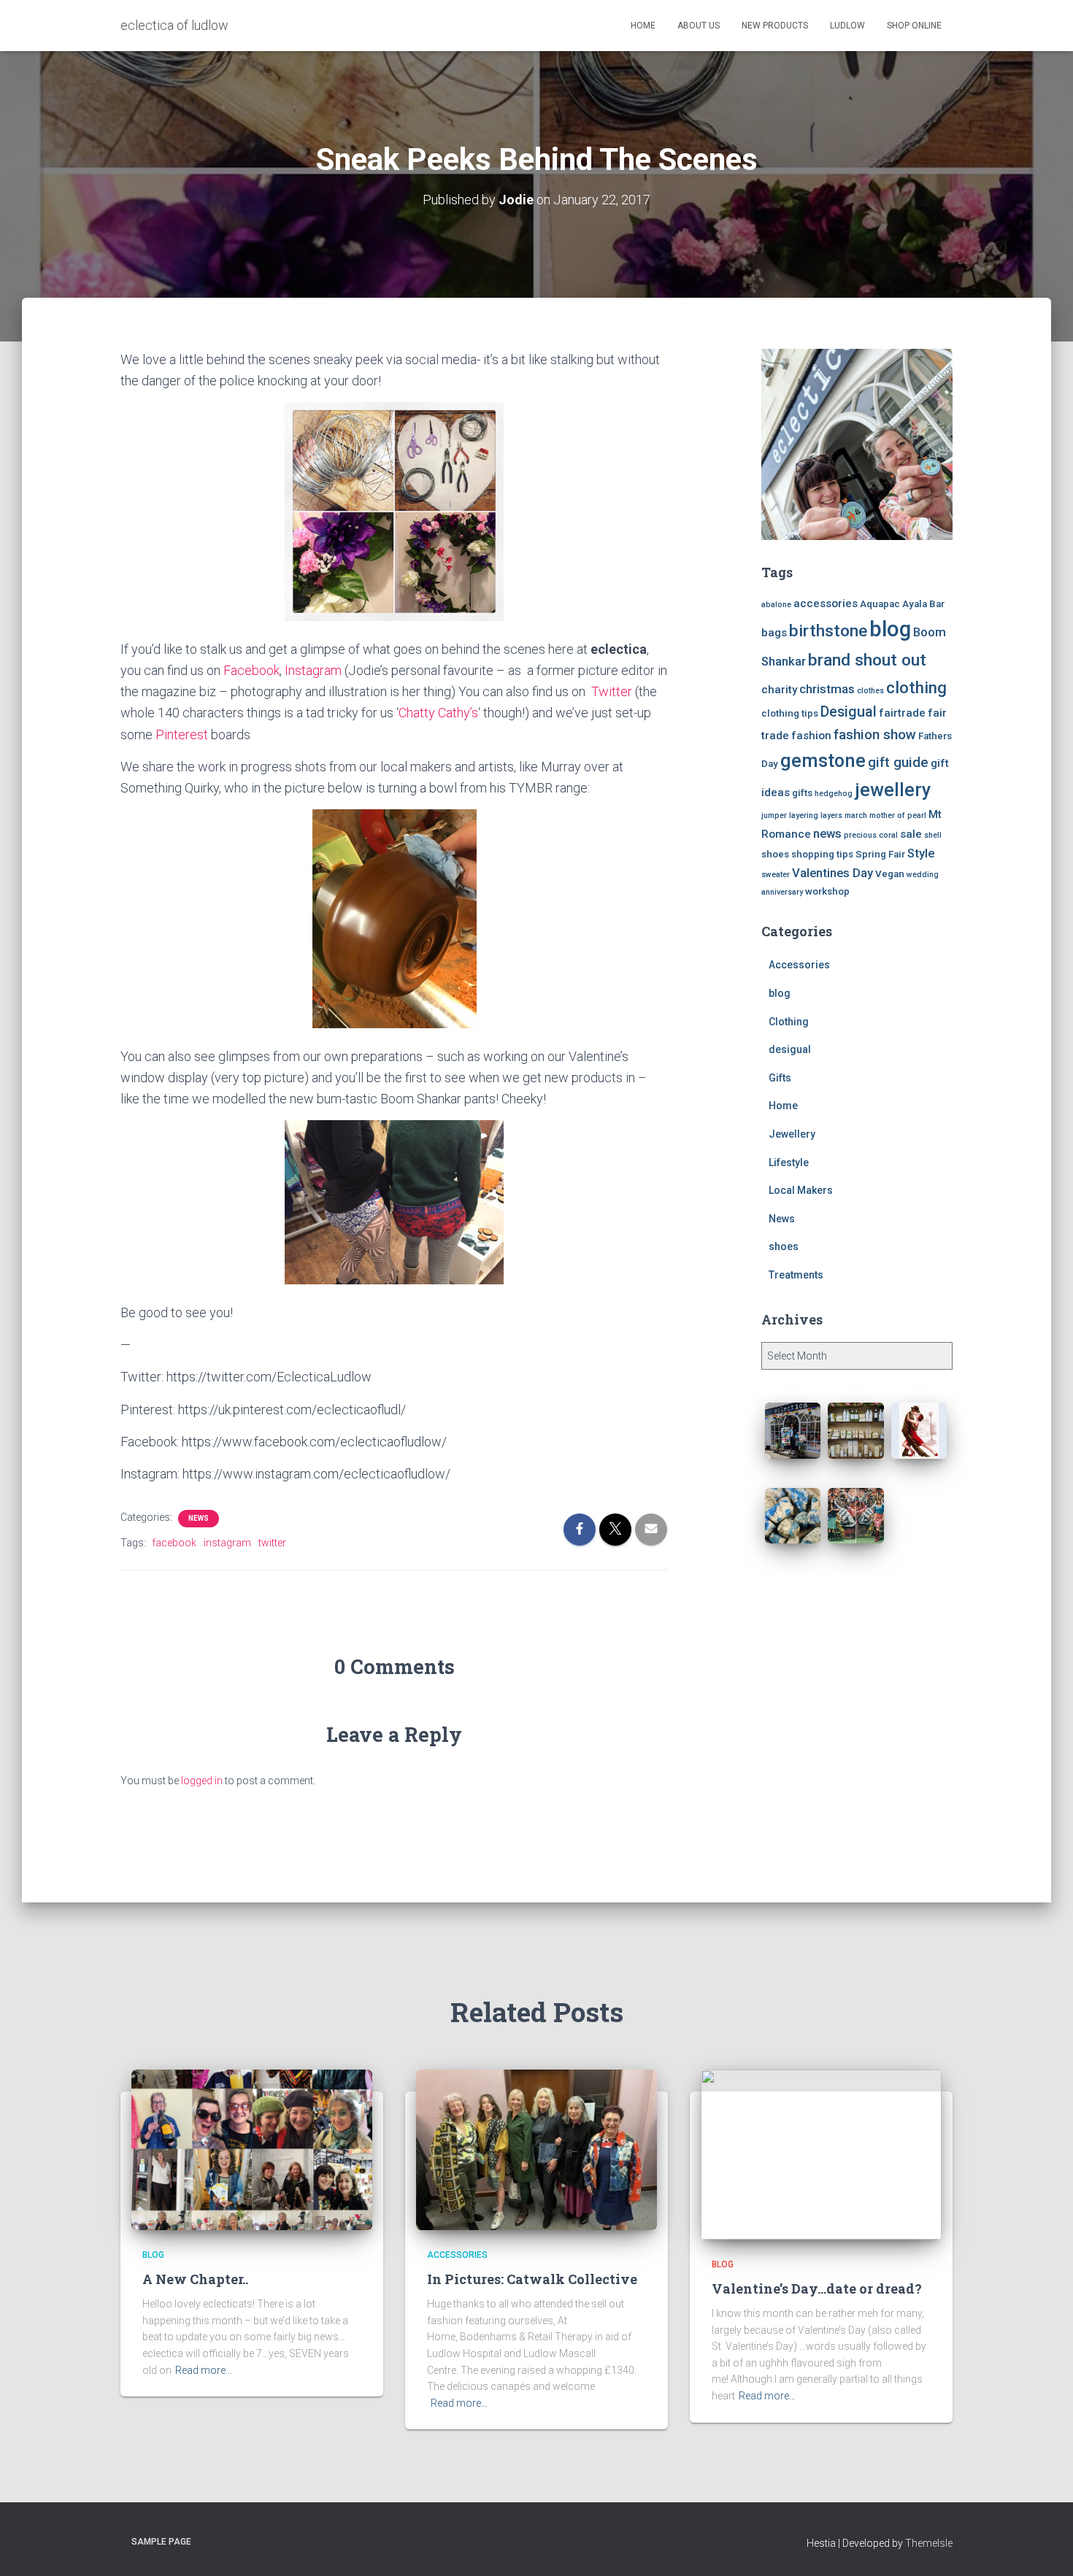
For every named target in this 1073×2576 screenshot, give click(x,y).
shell (933, 835)
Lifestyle (789, 1162)
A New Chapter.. (195, 2279)
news (827, 834)
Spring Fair (880, 854)
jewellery (893, 790)
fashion (811, 736)
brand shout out (867, 660)
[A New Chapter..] (252, 2149)
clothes (870, 691)
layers (831, 815)
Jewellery (792, 1134)
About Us (699, 26)
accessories (826, 603)
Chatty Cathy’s (438, 713)
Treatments (796, 1275)
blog (890, 629)
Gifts (780, 1078)
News (199, 1518)
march (856, 815)
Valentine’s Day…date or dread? (817, 2288)
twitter (272, 1543)
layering (804, 815)
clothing (916, 687)
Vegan (890, 874)
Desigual (849, 712)
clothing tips (790, 713)
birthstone (828, 631)
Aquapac (880, 604)
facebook (174, 1543)
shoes (775, 854)
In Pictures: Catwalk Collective (532, 2279)
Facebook (251, 670)
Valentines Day (832, 873)
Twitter (610, 691)
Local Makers (801, 1190)
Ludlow (847, 26)
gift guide (898, 762)
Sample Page (161, 2542)
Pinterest (182, 734)
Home (643, 26)
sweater (776, 875)
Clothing (789, 1022)
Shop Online (914, 26)
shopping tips (822, 854)
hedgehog (834, 794)
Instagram (313, 670)
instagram (227, 1543)
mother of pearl (898, 815)
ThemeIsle (929, 2543)
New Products (775, 26)
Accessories (799, 965)
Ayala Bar (923, 604)
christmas (827, 689)
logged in (202, 1781)
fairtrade (902, 713)
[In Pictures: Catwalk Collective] (536, 2149)
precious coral (871, 835)
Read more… (204, 2370)
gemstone (823, 760)
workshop (827, 891)
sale (911, 834)
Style (921, 853)
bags (774, 633)
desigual (790, 1049)
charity (779, 690)
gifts (802, 793)
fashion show (875, 734)
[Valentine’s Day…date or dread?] (821, 2154)
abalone (776, 605)
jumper (774, 815)
